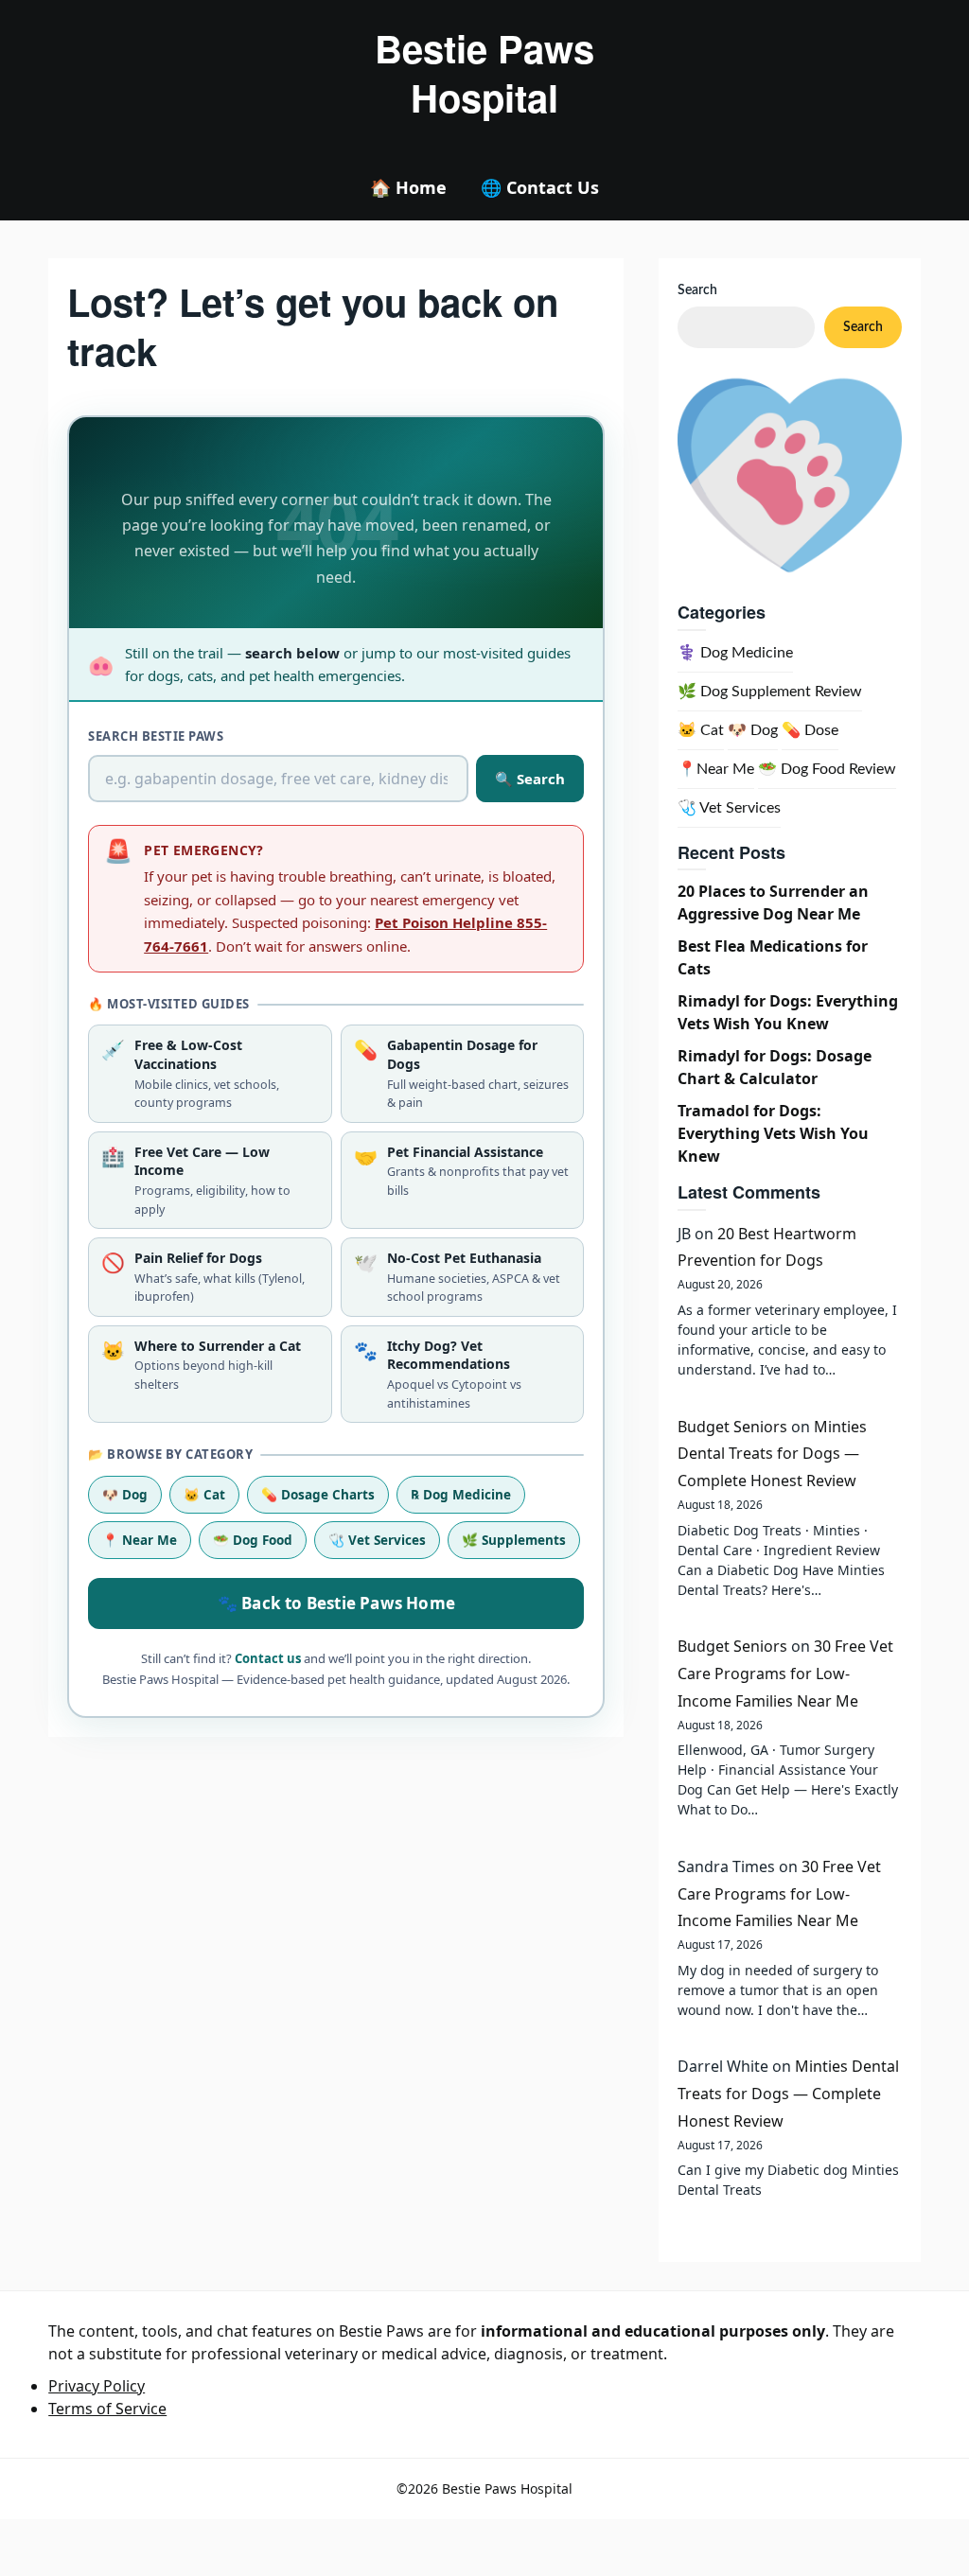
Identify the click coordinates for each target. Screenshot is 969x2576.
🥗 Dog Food (253, 1540)
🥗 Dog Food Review (827, 769)
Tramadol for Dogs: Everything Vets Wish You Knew (773, 1133)
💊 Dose (810, 730)
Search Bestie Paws (156, 736)
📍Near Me (716, 769)
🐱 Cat (204, 1495)
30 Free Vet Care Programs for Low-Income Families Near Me (785, 1674)
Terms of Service (107, 2409)
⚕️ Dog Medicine (735, 653)
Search (697, 290)
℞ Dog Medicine (461, 1495)
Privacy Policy (97, 2386)
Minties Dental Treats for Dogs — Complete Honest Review (772, 1454)
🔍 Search (530, 779)
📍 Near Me (140, 1540)
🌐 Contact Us (540, 187)
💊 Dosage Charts (318, 1495)
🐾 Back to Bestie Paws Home (336, 1603)
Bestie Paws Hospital (484, 73)
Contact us (268, 1658)
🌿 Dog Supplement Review (770, 692)
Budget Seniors (732, 1427)
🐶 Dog (125, 1495)
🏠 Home (408, 187)
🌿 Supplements (514, 1540)
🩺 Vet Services (377, 1540)
